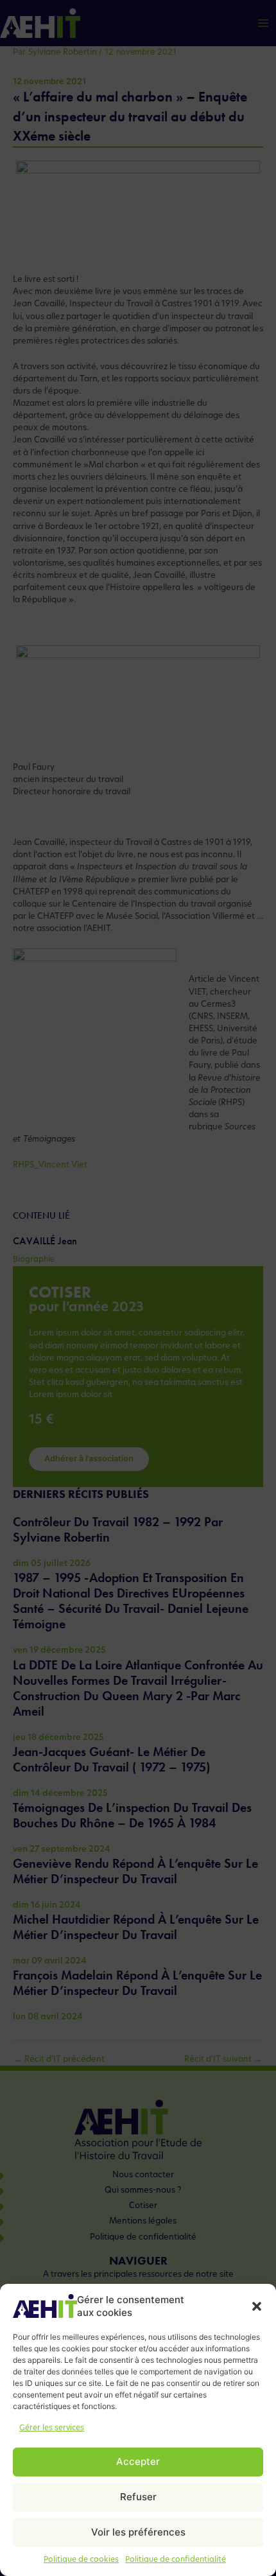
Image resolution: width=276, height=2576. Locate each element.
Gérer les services (52, 2428)
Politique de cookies (81, 2560)
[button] (257, 2306)
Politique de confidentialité (176, 2560)
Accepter (138, 2461)
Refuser (138, 2497)
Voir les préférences (138, 2532)
